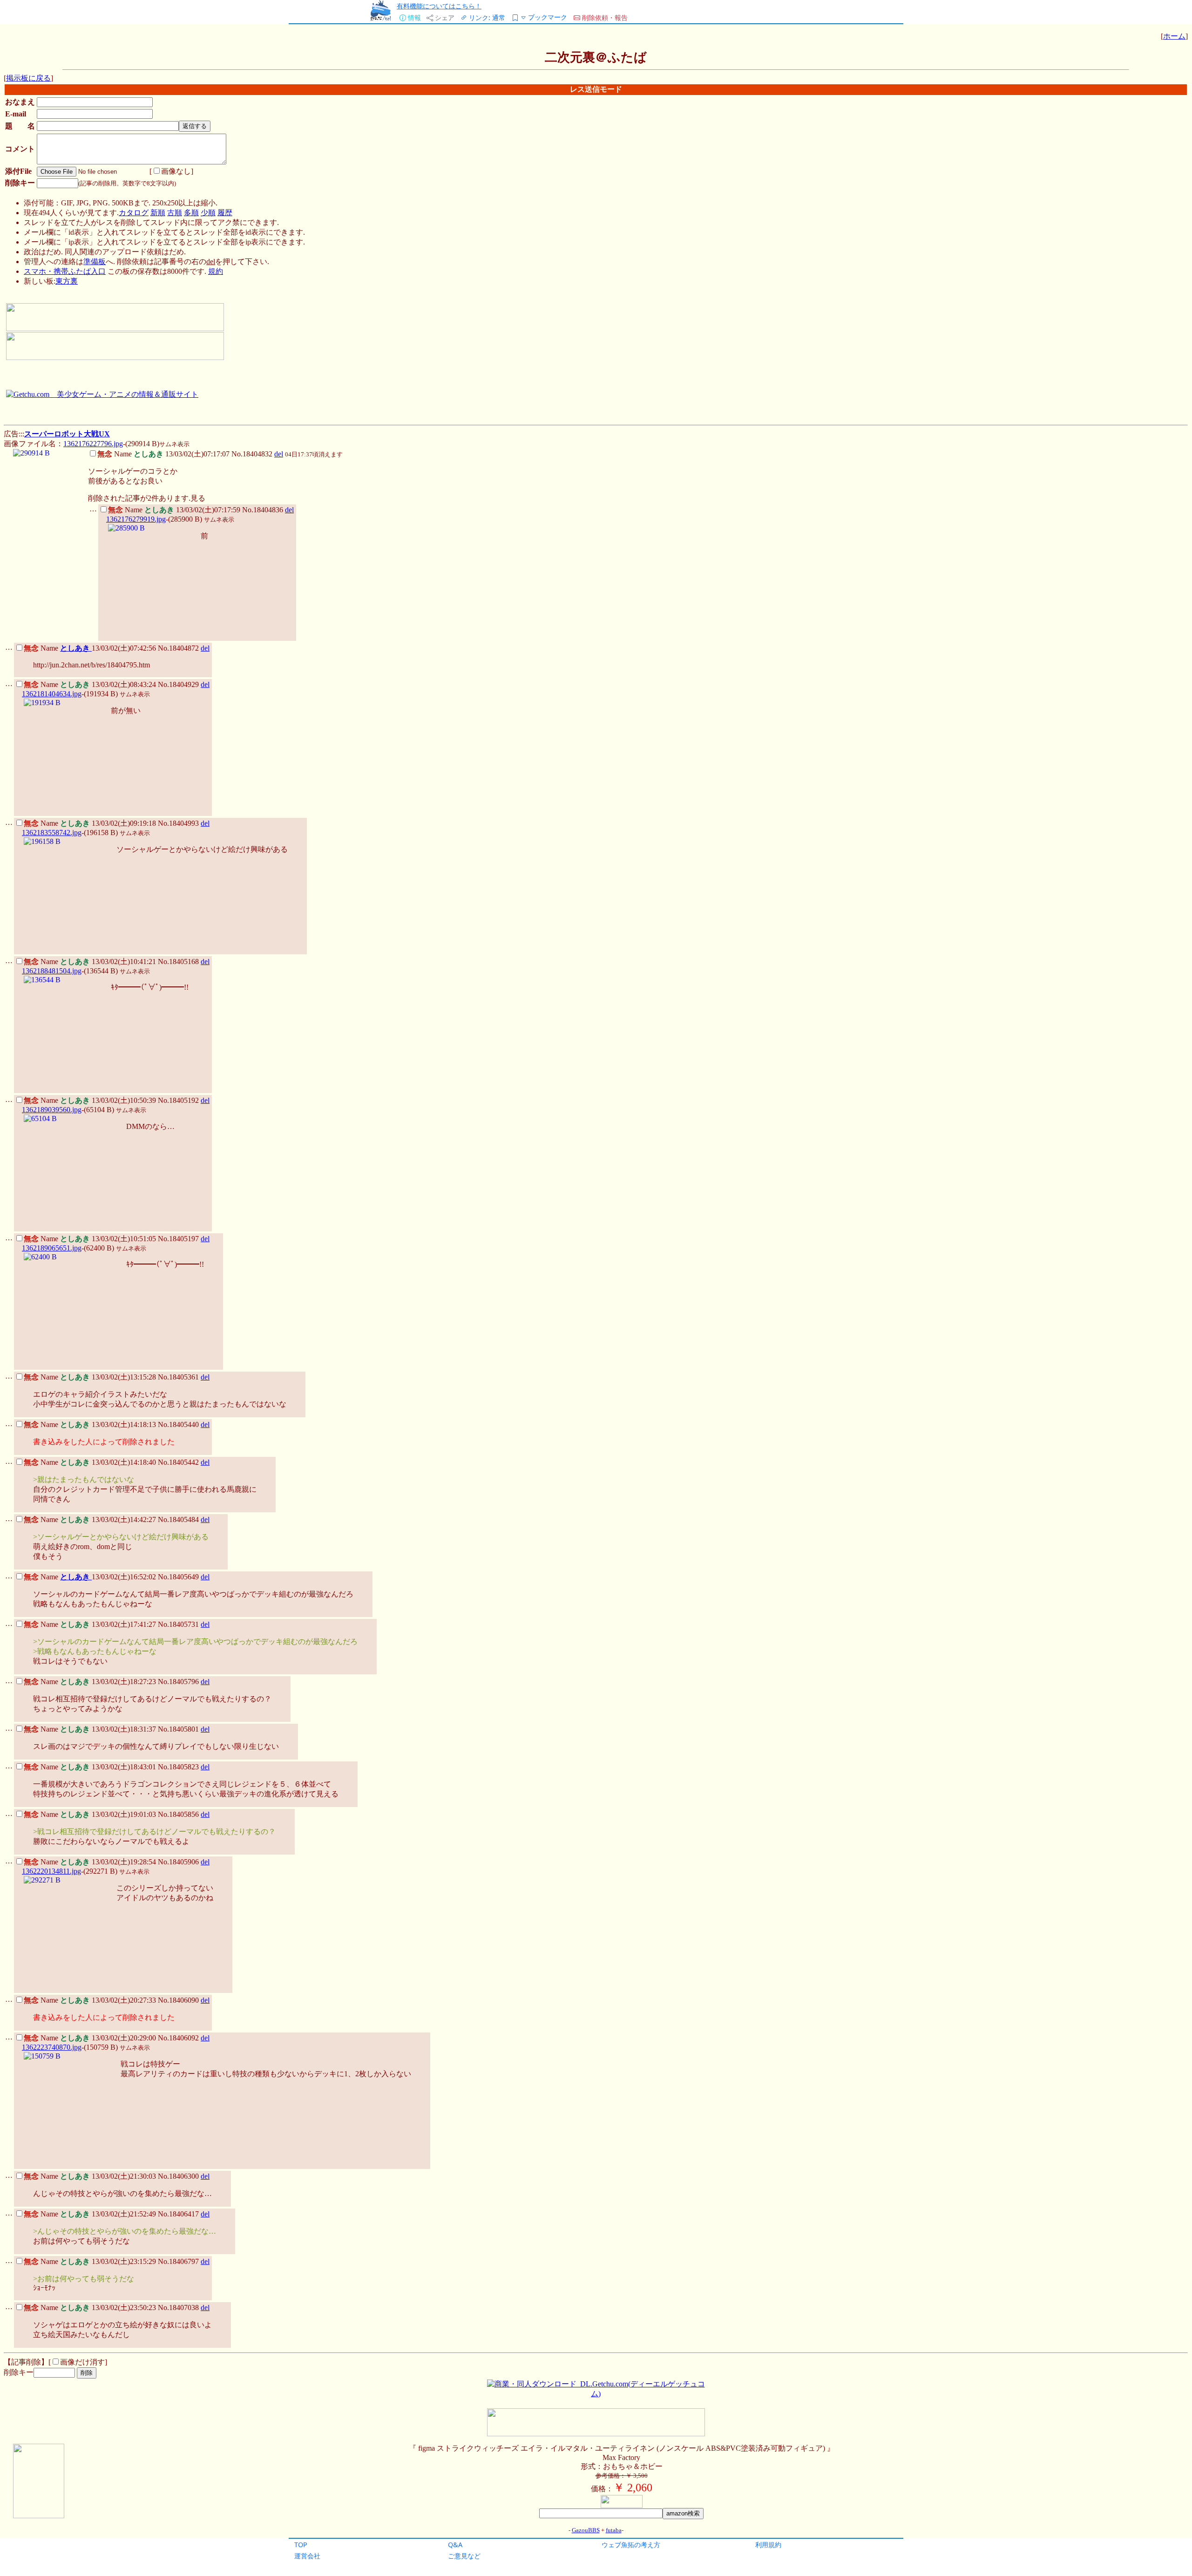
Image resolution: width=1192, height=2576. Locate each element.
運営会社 (307, 2556)
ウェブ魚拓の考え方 (631, 2545)
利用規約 (768, 2545)
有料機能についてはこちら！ (439, 6)
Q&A (455, 2545)
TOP (301, 2545)
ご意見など (464, 2556)
